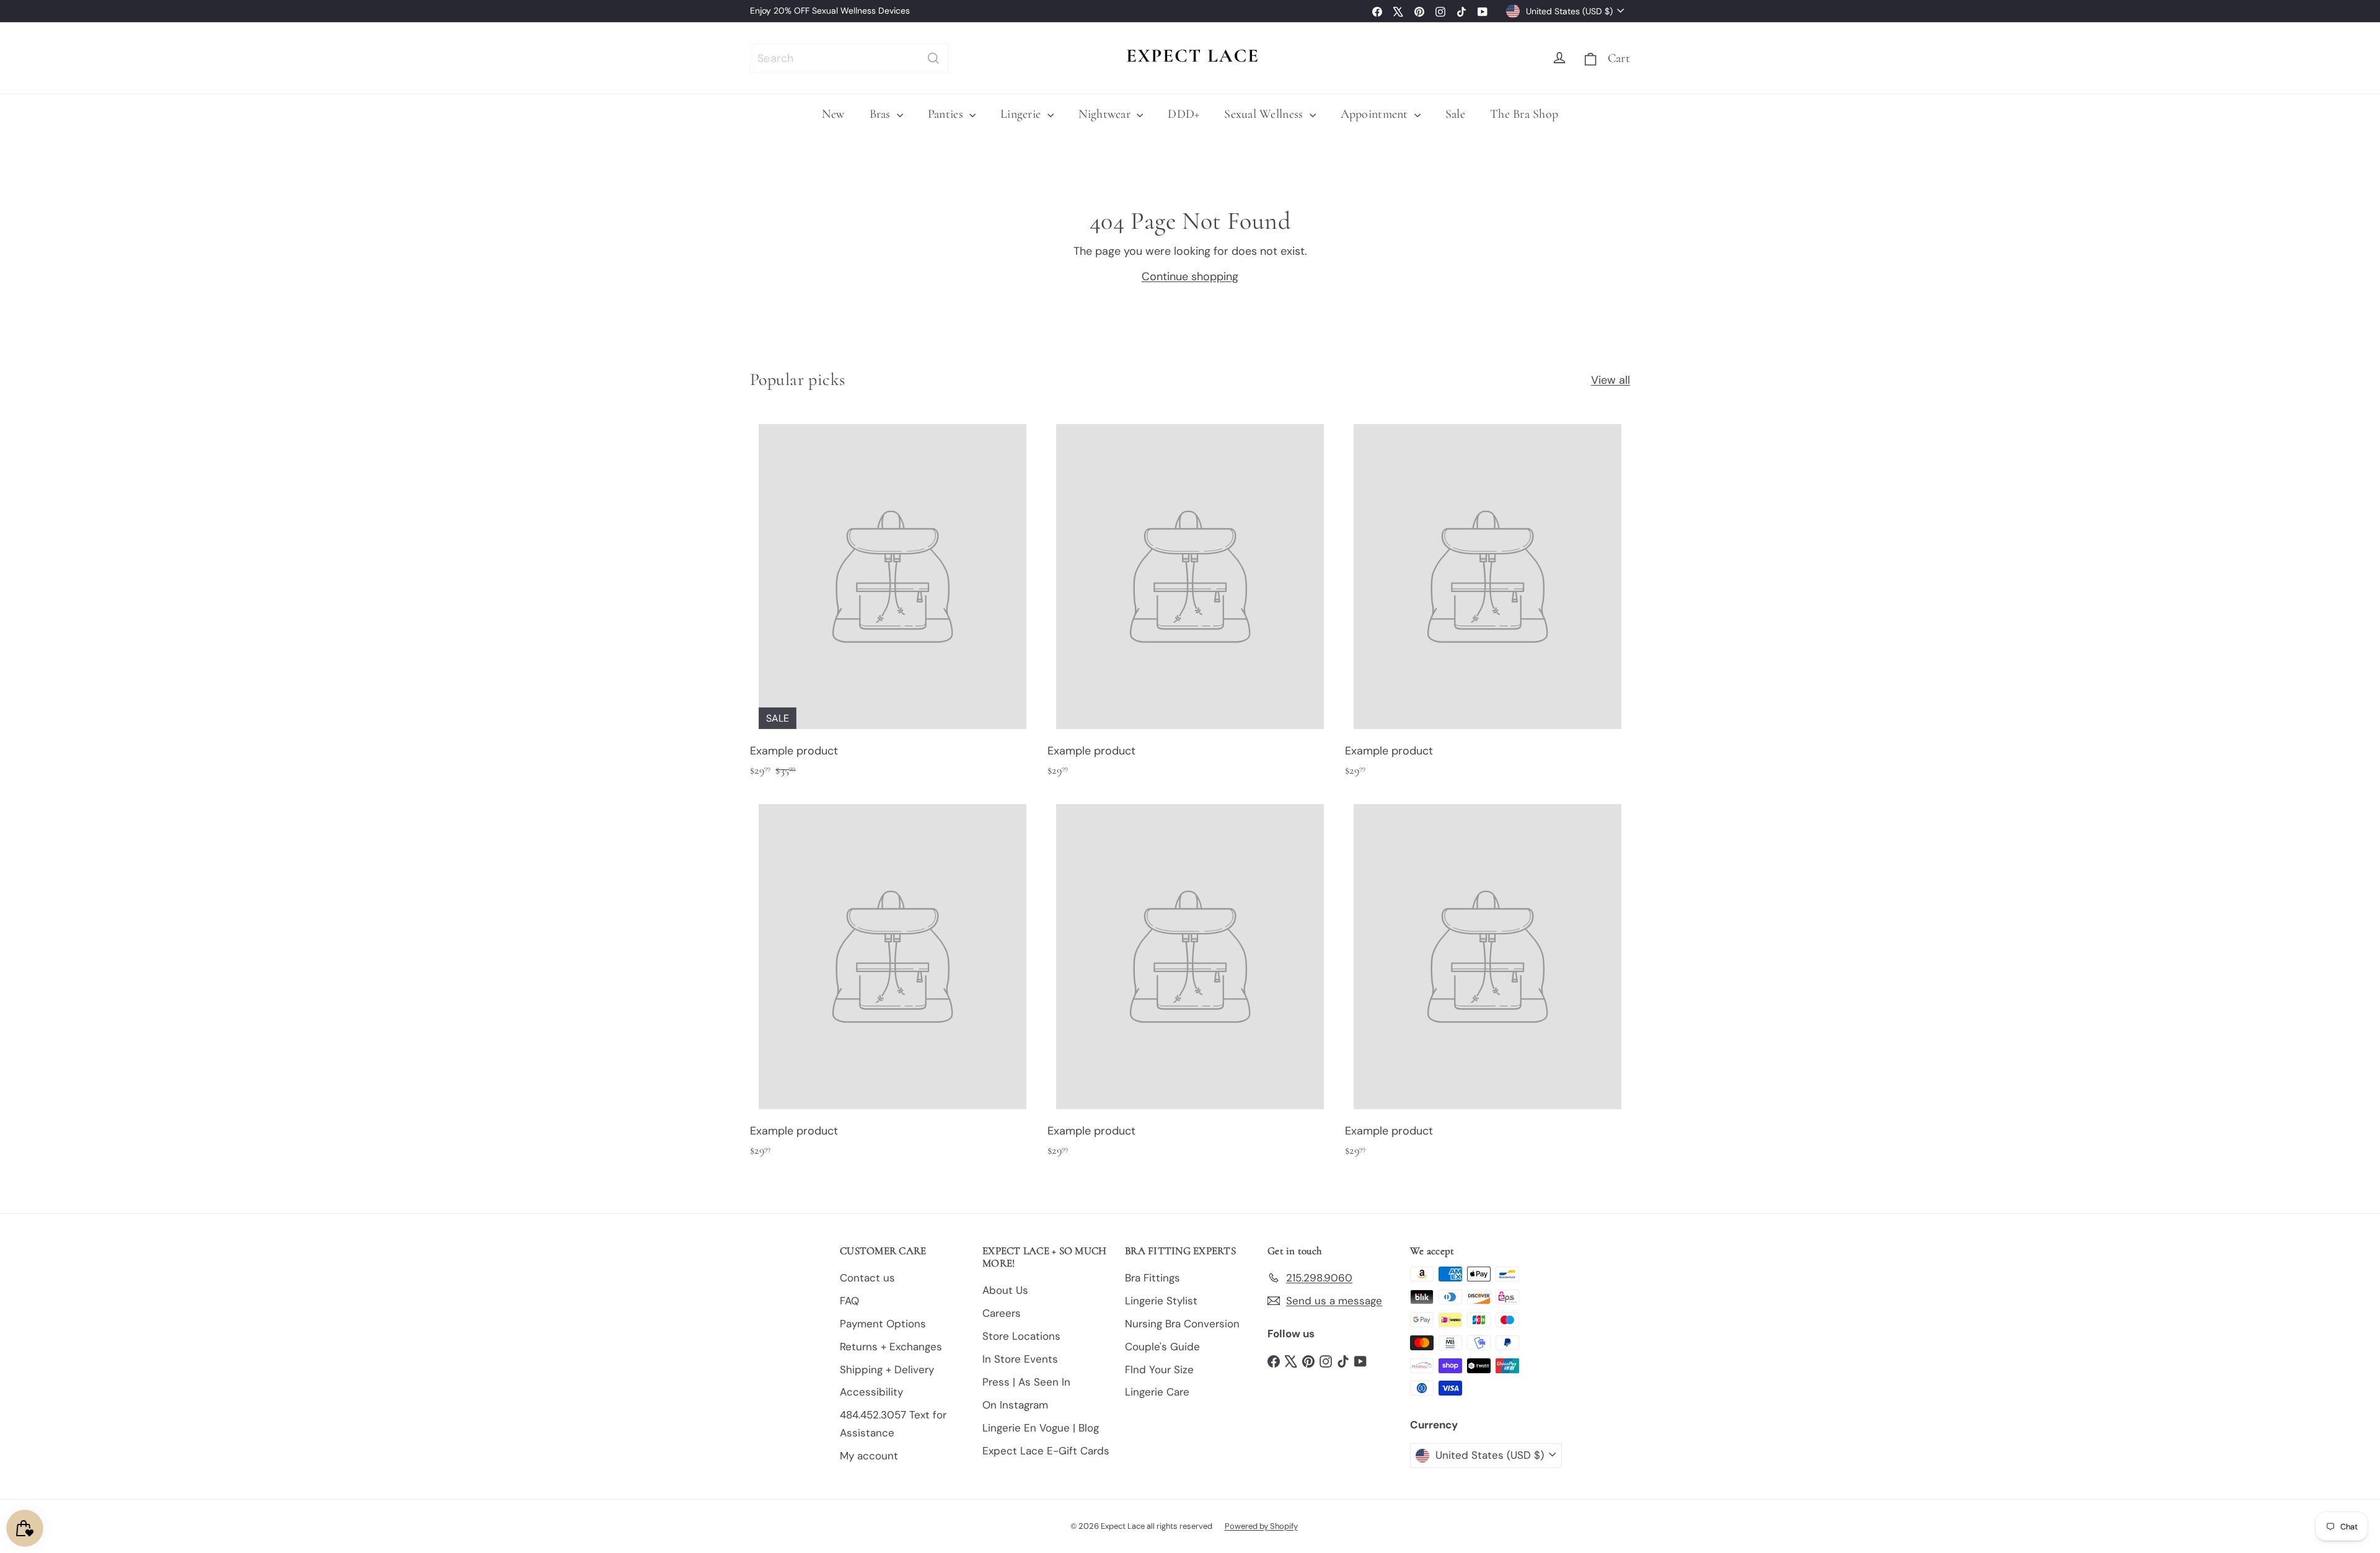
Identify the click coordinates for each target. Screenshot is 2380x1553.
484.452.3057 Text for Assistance (893, 1424)
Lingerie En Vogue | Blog (1041, 1428)
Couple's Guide (1162, 1347)
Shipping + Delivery (887, 1369)
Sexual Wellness (1265, 114)
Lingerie (1022, 114)
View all (1611, 380)
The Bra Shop (1524, 114)
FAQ (849, 1301)
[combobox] (849, 58)
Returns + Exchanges (891, 1347)
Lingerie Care (1157, 1392)
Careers (1002, 1313)
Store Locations (1021, 1336)
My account (869, 1456)
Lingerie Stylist (1161, 1301)
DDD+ (1183, 114)
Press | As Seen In (1026, 1382)
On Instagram (1015, 1405)
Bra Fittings (1153, 1278)
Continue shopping (1190, 277)
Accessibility (871, 1392)
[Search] (933, 58)
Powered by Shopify (1261, 1526)
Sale (1455, 114)
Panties (947, 114)
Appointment (1376, 114)
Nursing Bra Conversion (1182, 1324)
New (833, 114)
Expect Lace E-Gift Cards (1046, 1451)
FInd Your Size (1159, 1369)
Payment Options (883, 1324)
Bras (882, 114)
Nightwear (1106, 114)
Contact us (867, 1278)
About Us (1005, 1290)
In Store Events (1020, 1359)
